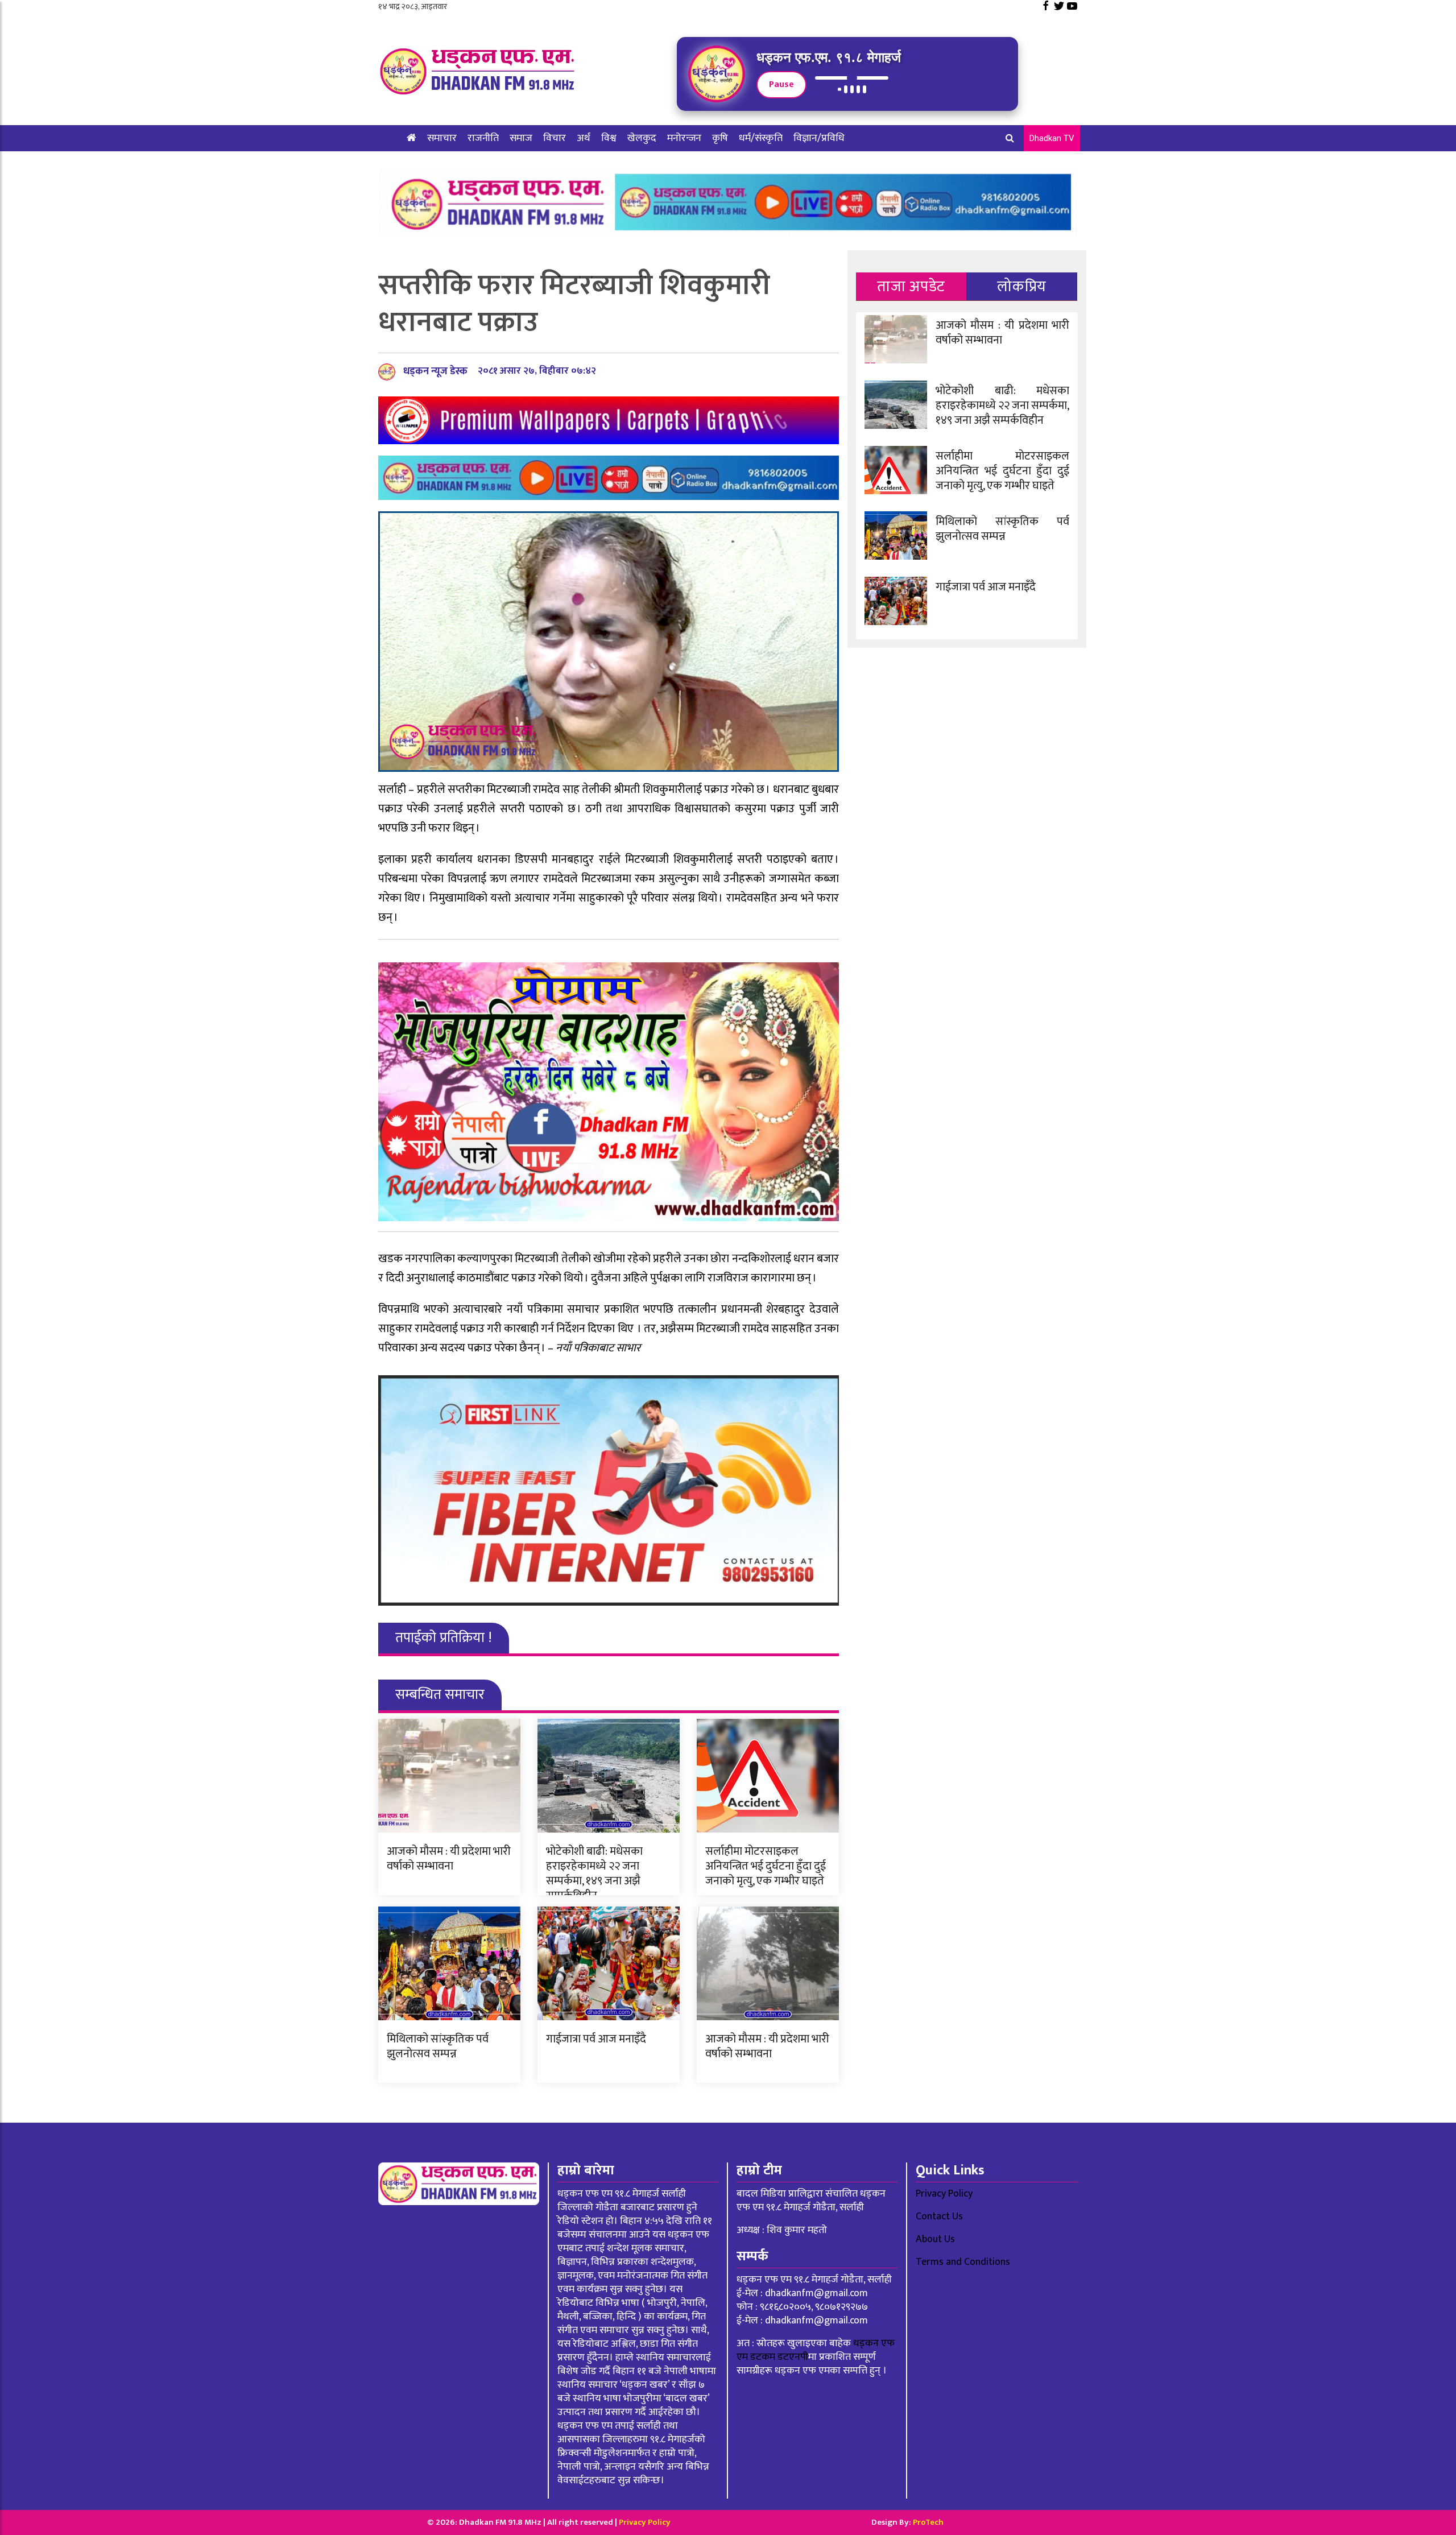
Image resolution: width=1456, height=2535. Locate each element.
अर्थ (584, 138)
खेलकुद (642, 138)
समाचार (442, 138)
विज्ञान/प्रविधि (819, 138)
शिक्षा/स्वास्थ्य (432, 164)
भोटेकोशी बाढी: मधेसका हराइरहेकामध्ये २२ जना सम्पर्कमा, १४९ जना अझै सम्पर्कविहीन (594, 1874)
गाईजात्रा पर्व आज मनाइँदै (596, 2039)
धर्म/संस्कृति (761, 138)
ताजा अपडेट (911, 286)
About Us (935, 2239)
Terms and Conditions (963, 2262)
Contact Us (939, 2216)
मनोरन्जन (684, 138)
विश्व (609, 138)
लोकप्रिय (1022, 286)
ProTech (928, 2522)
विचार (555, 138)
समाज (521, 138)
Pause (781, 84)
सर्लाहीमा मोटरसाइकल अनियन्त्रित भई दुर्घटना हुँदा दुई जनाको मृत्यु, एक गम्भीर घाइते (766, 1866)
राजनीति (483, 138)
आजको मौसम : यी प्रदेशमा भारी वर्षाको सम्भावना (449, 1859)
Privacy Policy (944, 2194)
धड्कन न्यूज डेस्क (435, 371)
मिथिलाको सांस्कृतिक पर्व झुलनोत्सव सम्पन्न (438, 2046)
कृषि (720, 138)
